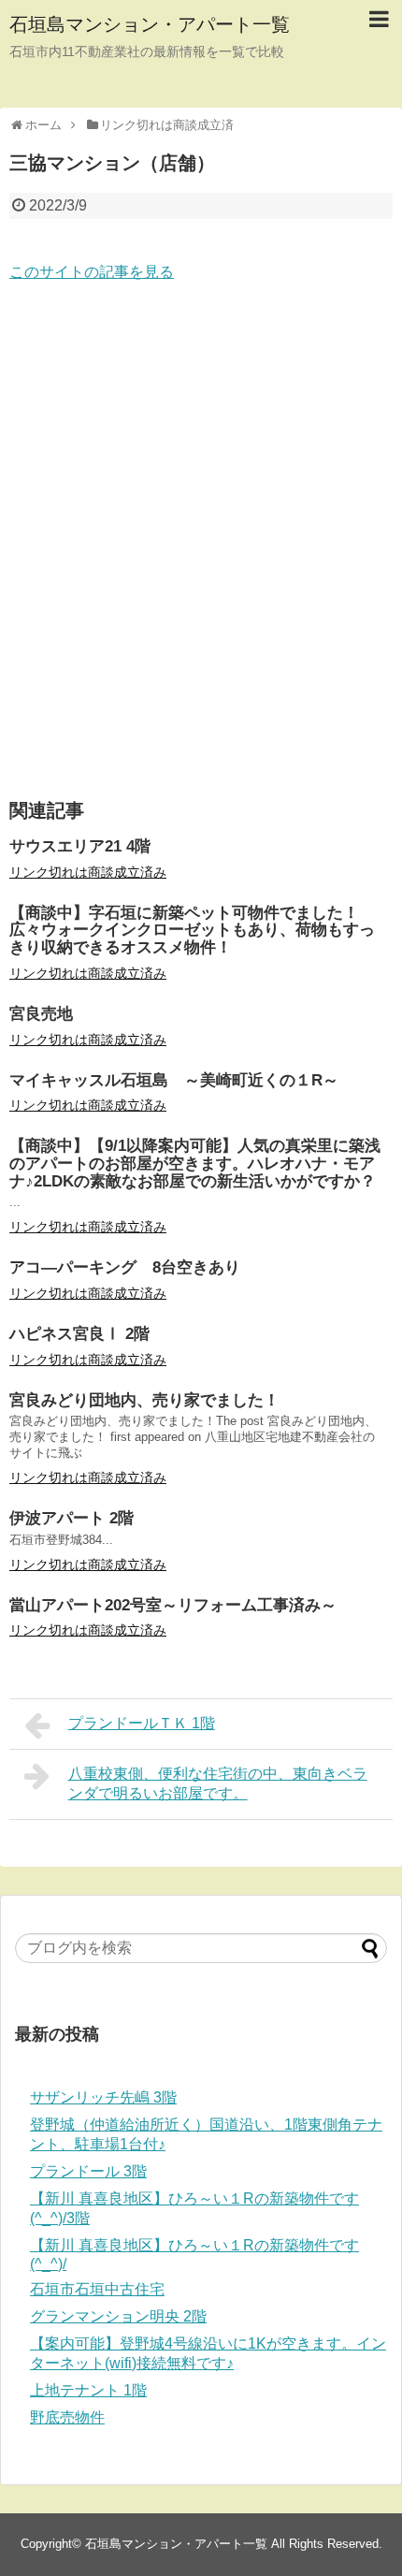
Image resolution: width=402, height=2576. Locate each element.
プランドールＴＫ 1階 (142, 1723)
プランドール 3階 (88, 2171)
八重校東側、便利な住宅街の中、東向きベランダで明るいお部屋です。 (218, 1783)
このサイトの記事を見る (92, 272)
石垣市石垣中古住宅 (97, 2289)
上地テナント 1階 (88, 2390)
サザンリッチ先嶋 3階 (103, 2097)
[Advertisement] (201, 542)
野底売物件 (67, 2417)
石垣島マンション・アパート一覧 (150, 24)
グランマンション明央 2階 (118, 2316)
